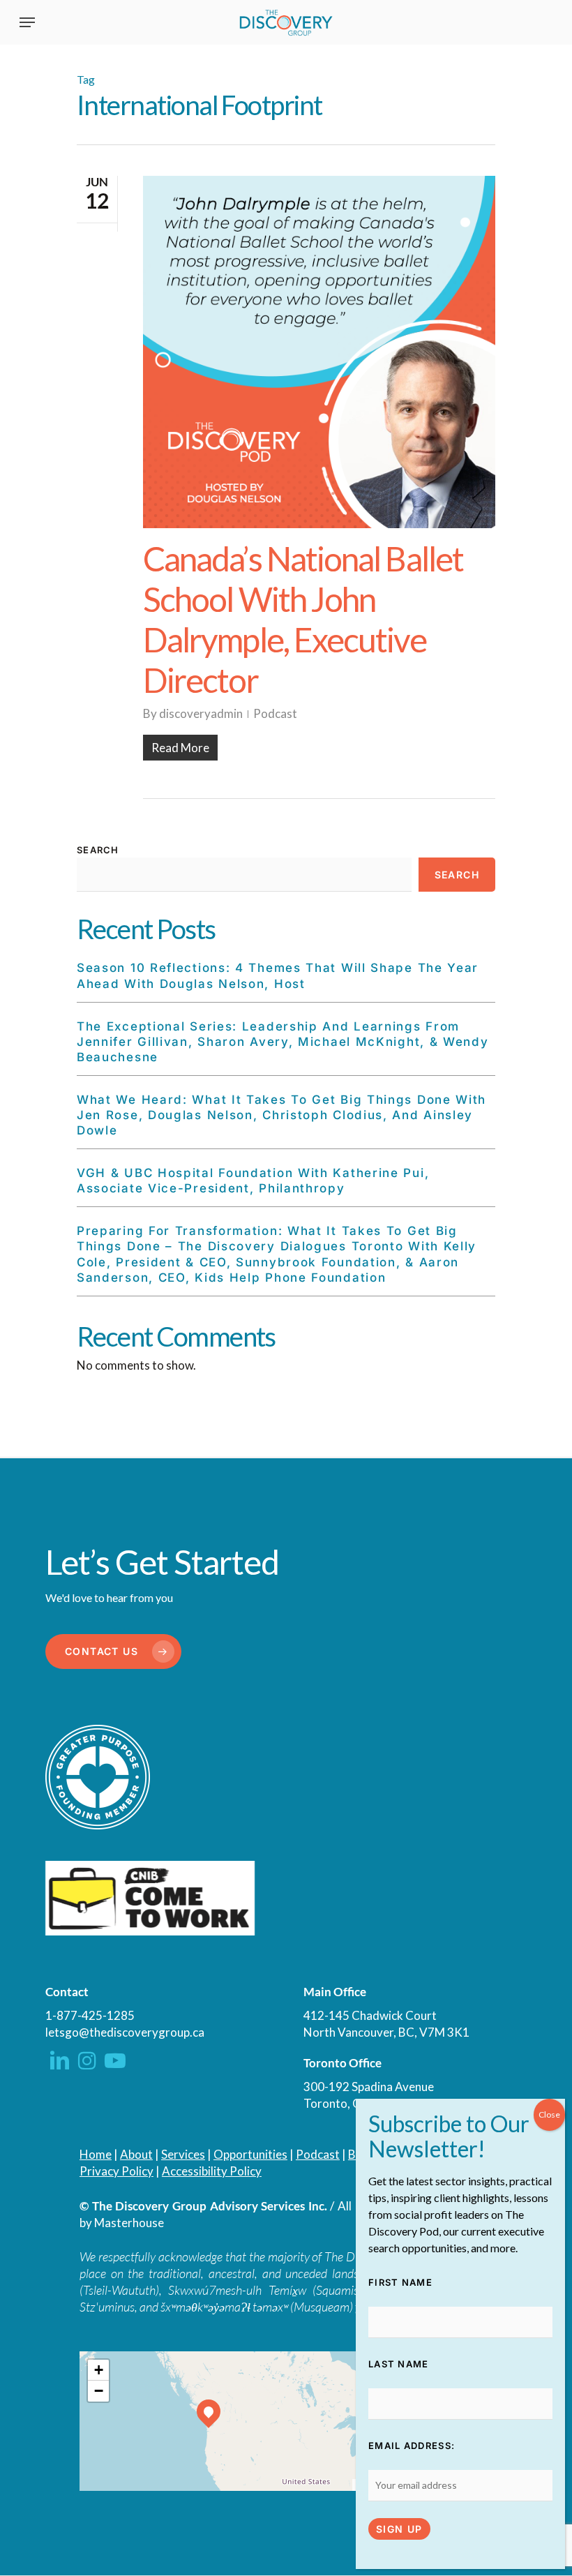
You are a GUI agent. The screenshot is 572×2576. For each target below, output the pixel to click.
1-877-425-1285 (90, 2015)
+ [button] (99, 2370)
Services (183, 2154)
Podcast (275, 713)
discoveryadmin (201, 713)
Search (98, 850)
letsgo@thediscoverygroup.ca (125, 2032)
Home (96, 2154)
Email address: (412, 2446)
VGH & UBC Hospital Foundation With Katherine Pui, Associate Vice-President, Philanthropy (253, 1181)
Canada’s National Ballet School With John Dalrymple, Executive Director (303, 619)
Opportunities (250, 2154)
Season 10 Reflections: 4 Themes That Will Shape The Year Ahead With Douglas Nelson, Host (278, 975)
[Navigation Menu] (27, 22)
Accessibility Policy (212, 2171)
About (136, 2154)
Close (549, 2114)
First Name (400, 2282)
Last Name (399, 2364)
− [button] (99, 2391)
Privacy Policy (116, 2171)
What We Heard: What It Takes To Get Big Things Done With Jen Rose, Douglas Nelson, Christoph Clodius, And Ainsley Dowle (281, 1115)
